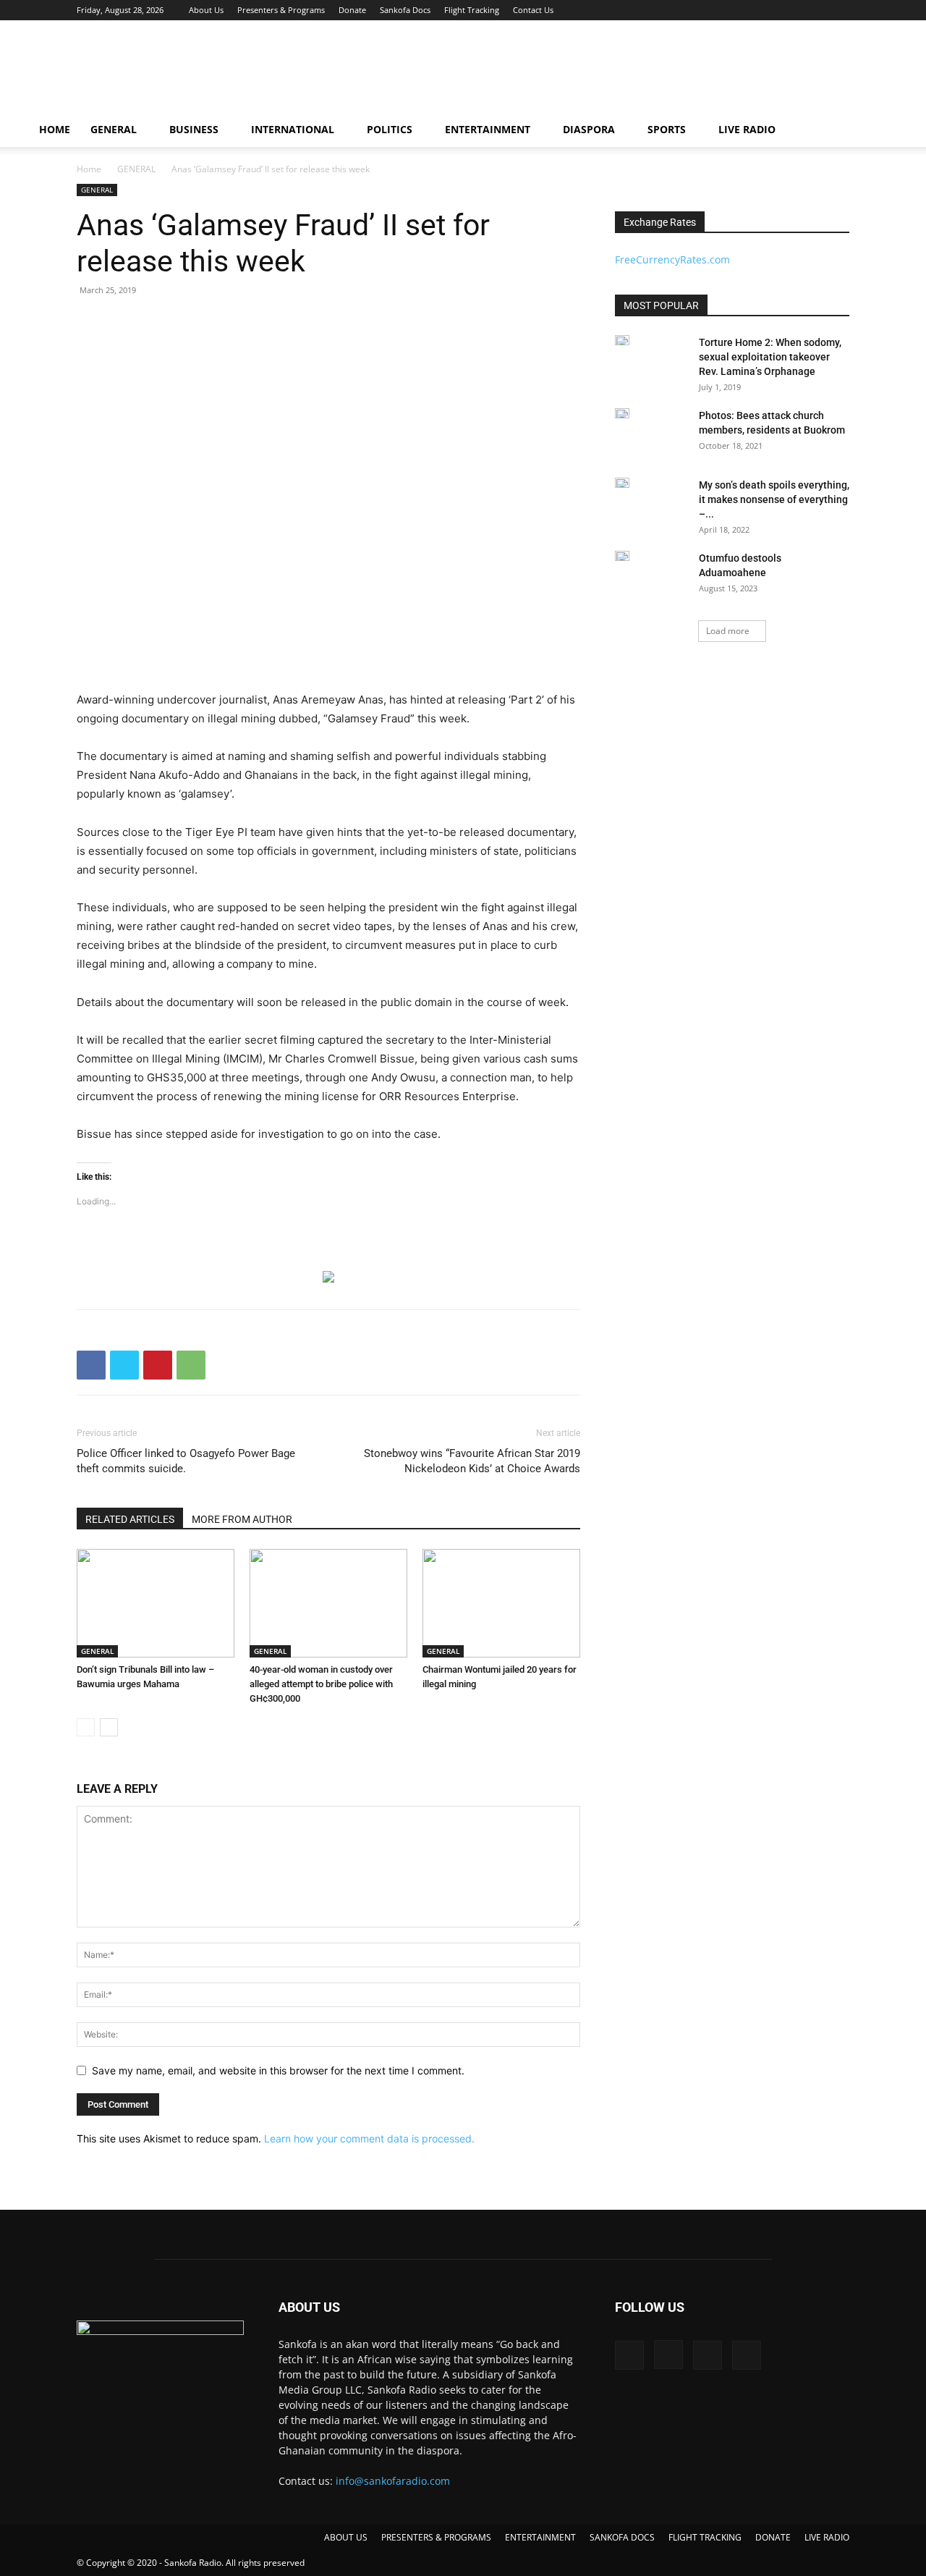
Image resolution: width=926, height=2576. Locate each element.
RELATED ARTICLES (130, 1519)
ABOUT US (346, 2537)
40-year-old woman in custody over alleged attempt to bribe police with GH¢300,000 (321, 1684)
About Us (206, 10)
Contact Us (533, 10)
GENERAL (114, 129)
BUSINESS (194, 129)
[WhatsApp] (191, 1365)
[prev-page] (86, 1727)
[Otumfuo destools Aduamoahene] (622, 556)
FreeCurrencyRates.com (672, 259)
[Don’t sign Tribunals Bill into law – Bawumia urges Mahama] (156, 1603)
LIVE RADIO (747, 129)
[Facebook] (767, 10)
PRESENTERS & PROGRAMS (436, 2537)
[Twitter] (815, 10)
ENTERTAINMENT (488, 129)
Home (89, 169)
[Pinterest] (158, 1365)
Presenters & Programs (281, 10)
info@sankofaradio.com (393, 2481)
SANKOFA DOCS (622, 2537)
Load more (728, 631)
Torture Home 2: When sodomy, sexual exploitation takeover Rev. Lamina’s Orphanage (770, 357)
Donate (352, 10)
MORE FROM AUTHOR (242, 1519)
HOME (55, 129)
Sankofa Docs (405, 10)
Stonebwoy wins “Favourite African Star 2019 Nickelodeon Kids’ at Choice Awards (472, 1461)
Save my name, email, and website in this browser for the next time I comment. (278, 2070)
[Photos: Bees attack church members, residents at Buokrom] (622, 413)
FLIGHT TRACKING (705, 2537)
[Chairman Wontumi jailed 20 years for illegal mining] (501, 1603)
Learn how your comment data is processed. (369, 2138)
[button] (880, 131)
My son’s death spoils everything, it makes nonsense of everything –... (774, 499)
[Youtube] (838, 10)
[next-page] (109, 1727)
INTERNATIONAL (293, 129)
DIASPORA (589, 129)
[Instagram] (791, 10)
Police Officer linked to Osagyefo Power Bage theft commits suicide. (186, 1461)
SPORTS (667, 129)
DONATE (773, 2537)
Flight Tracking (472, 10)
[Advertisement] (586, 73)
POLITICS (390, 129)
